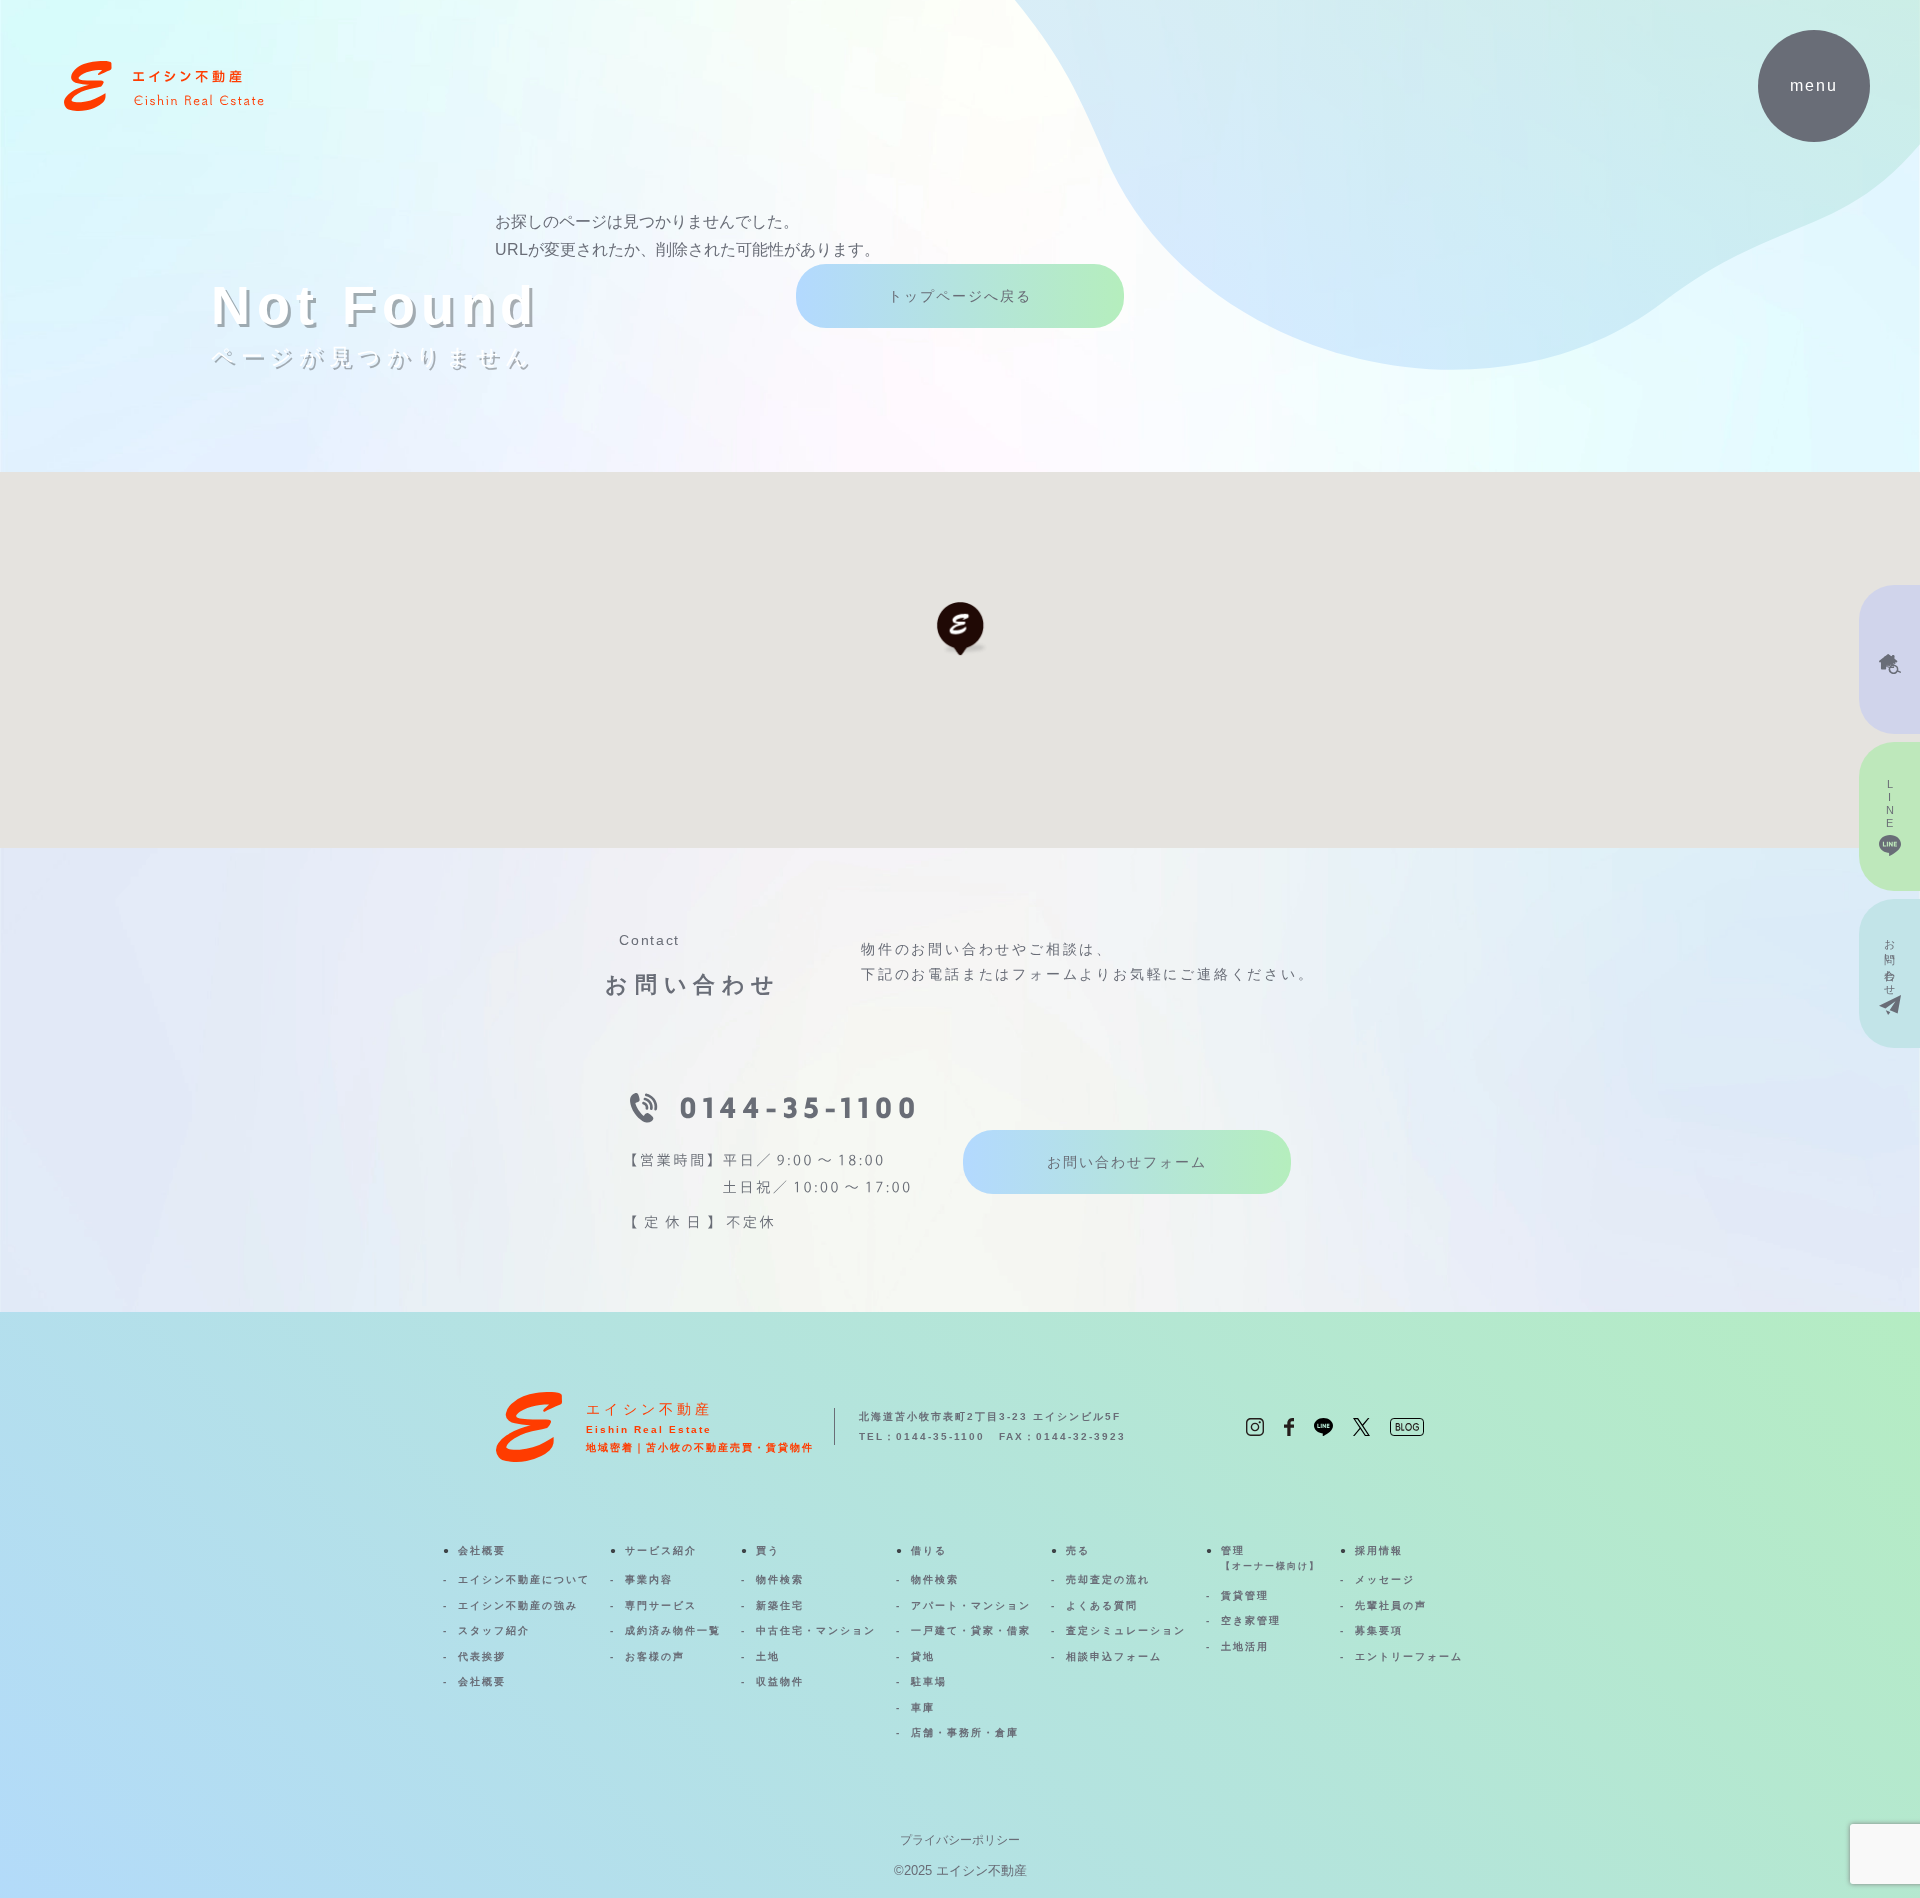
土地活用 (1245, 1646)
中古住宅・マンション (816, 1630)
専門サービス (661, 1605)
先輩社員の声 (1391, 1605)
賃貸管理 (1245, 1595)
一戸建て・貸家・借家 (971, 1630)
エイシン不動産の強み (518, 1605)
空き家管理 (1251, 1620)
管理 (1270, 1558)
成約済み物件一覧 (673, 1630)
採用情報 (1379, 1550)
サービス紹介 (661, 1550)
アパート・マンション (971, 1605)
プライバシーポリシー (960, 1840)
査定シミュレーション (1126, 1630)
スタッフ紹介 (494, 1630)
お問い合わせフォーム (1127, 1162)
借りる (929, 1550)
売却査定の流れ (1108, 1579)
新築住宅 (780, 1605)
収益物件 (780, 1681)
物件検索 (780, 1579)
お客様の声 (655, 1656)
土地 (768, 1656)
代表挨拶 (482, 1656)
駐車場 (929, 1681)
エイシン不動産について (524, 1579)
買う (768, 1550)
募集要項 (1379, 1630)
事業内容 (649, 1579)
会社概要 (482, 1550)
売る (1078, 1550)
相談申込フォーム (1114, 1656)
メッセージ (1385, 1579)
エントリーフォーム (1409, 1656)
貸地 (923, 1656)
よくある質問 (1102, 1605)
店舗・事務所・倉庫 (965, 1732)
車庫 (923, 1707)
